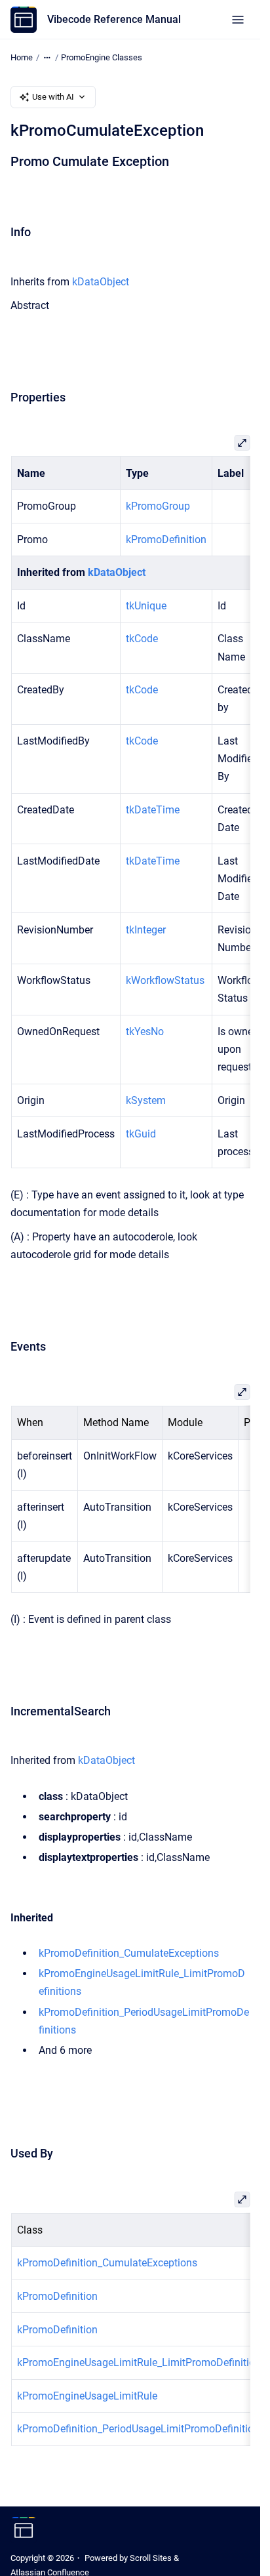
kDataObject (101, 282)
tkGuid (140, 1134)
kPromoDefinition (165, 540)
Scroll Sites (151, 2558)
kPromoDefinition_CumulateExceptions (129, 1953)
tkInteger (145, 930)
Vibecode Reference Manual (114, 19)
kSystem (145, 1100)
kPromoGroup (157, 506)
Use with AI (53, 97)
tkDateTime (152, 810)
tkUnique (145, 606)
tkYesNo (144, 1032)
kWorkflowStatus (164, 980)
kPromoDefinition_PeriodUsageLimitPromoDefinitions (140, 2429)
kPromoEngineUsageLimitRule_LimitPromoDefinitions (141, 2362)
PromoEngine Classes (102, 57)
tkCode (141, 639)
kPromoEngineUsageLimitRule (87, 2396)
